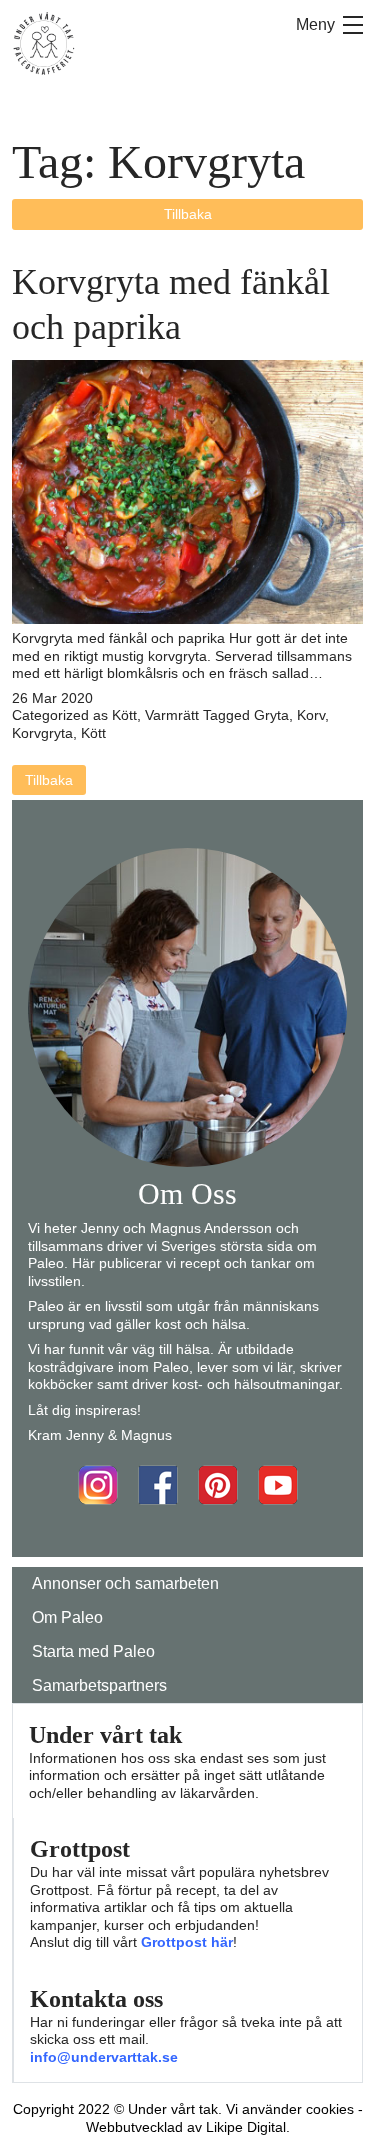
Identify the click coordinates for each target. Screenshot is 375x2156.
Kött (124, 715)
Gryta (271, 715)
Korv (311, 715)
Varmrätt (172, 715)
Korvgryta (42, 733)
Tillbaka (188, 214)
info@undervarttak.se (104, 2057)
